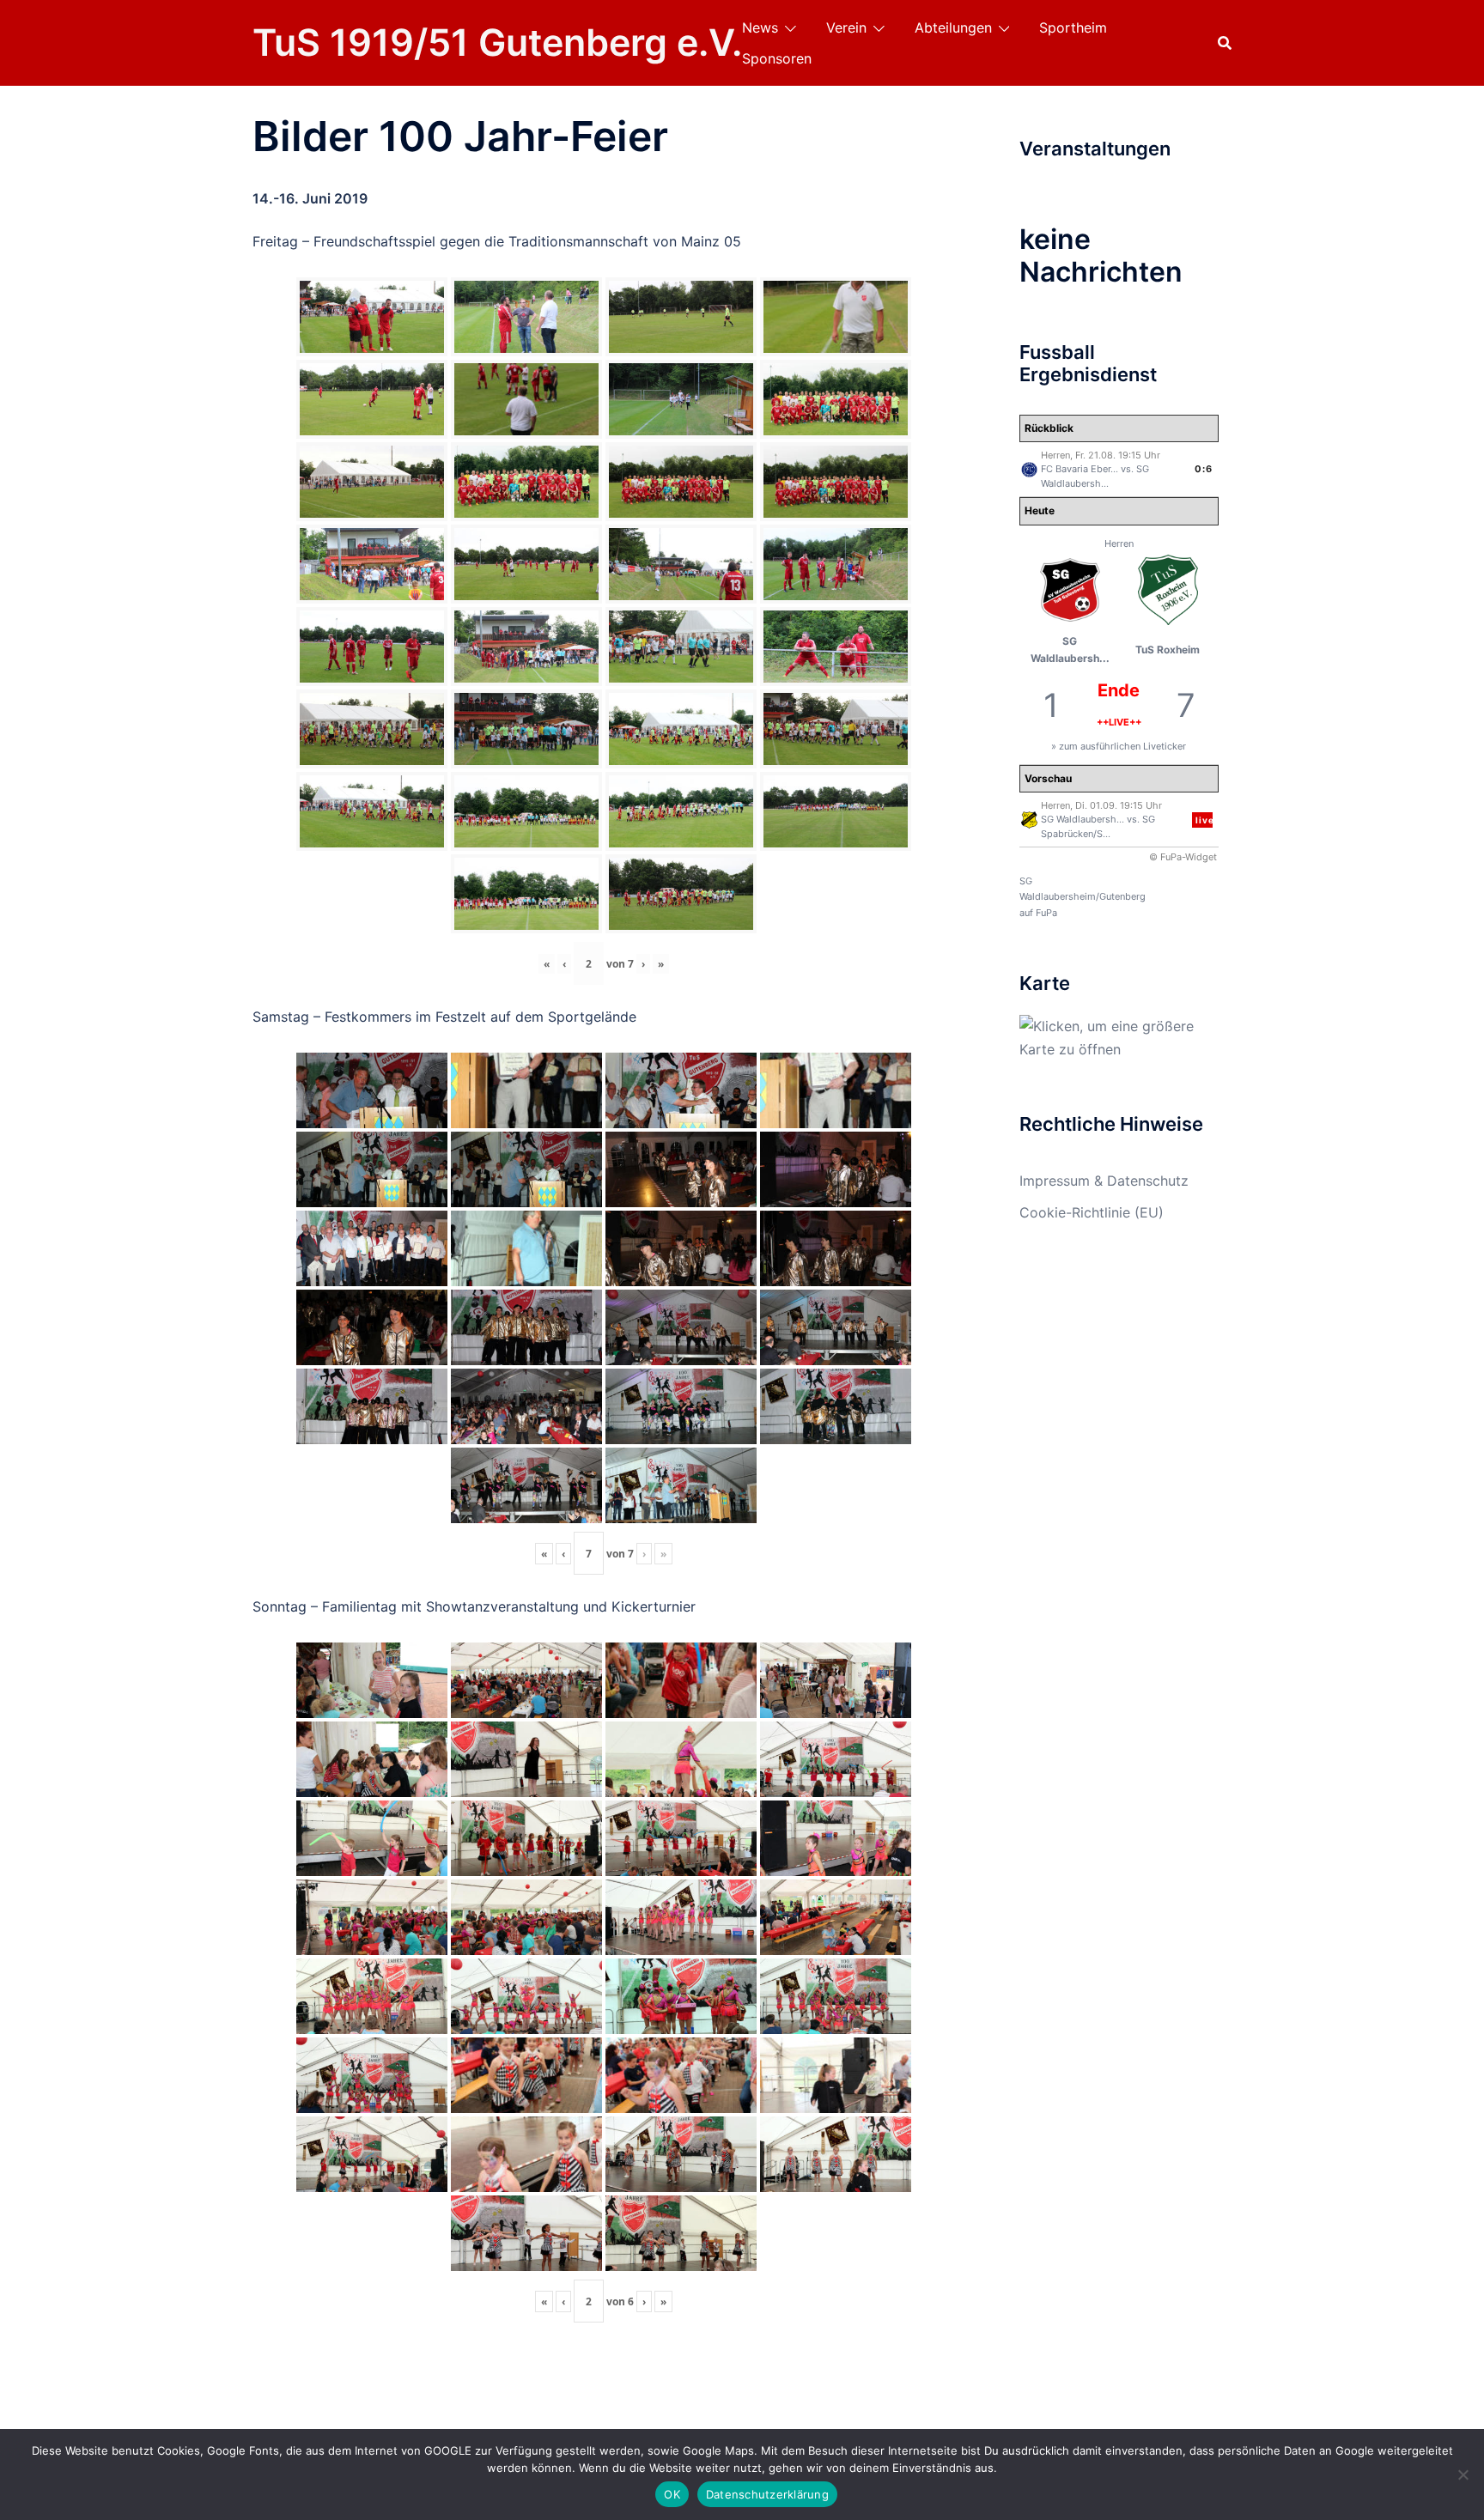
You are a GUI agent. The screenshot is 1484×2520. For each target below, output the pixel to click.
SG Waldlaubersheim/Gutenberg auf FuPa (1083, 897)
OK (672, 2494)
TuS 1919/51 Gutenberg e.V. (497, 42)
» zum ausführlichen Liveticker (1119, 746)
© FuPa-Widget (1183, 857)
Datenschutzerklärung (767, 2494)
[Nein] (1463, 2474)
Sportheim (1073, 27)
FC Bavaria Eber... (1080, 469)
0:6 (1204, 469)
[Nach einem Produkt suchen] (1225, 43)
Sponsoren (777, 58)
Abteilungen (953, 27)
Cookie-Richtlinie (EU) (1092, 1212)
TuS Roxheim (1168, 650)
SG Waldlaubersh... (1083, 819)
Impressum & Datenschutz (1104, 1181)
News (760, 27)
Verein (846, 27)
